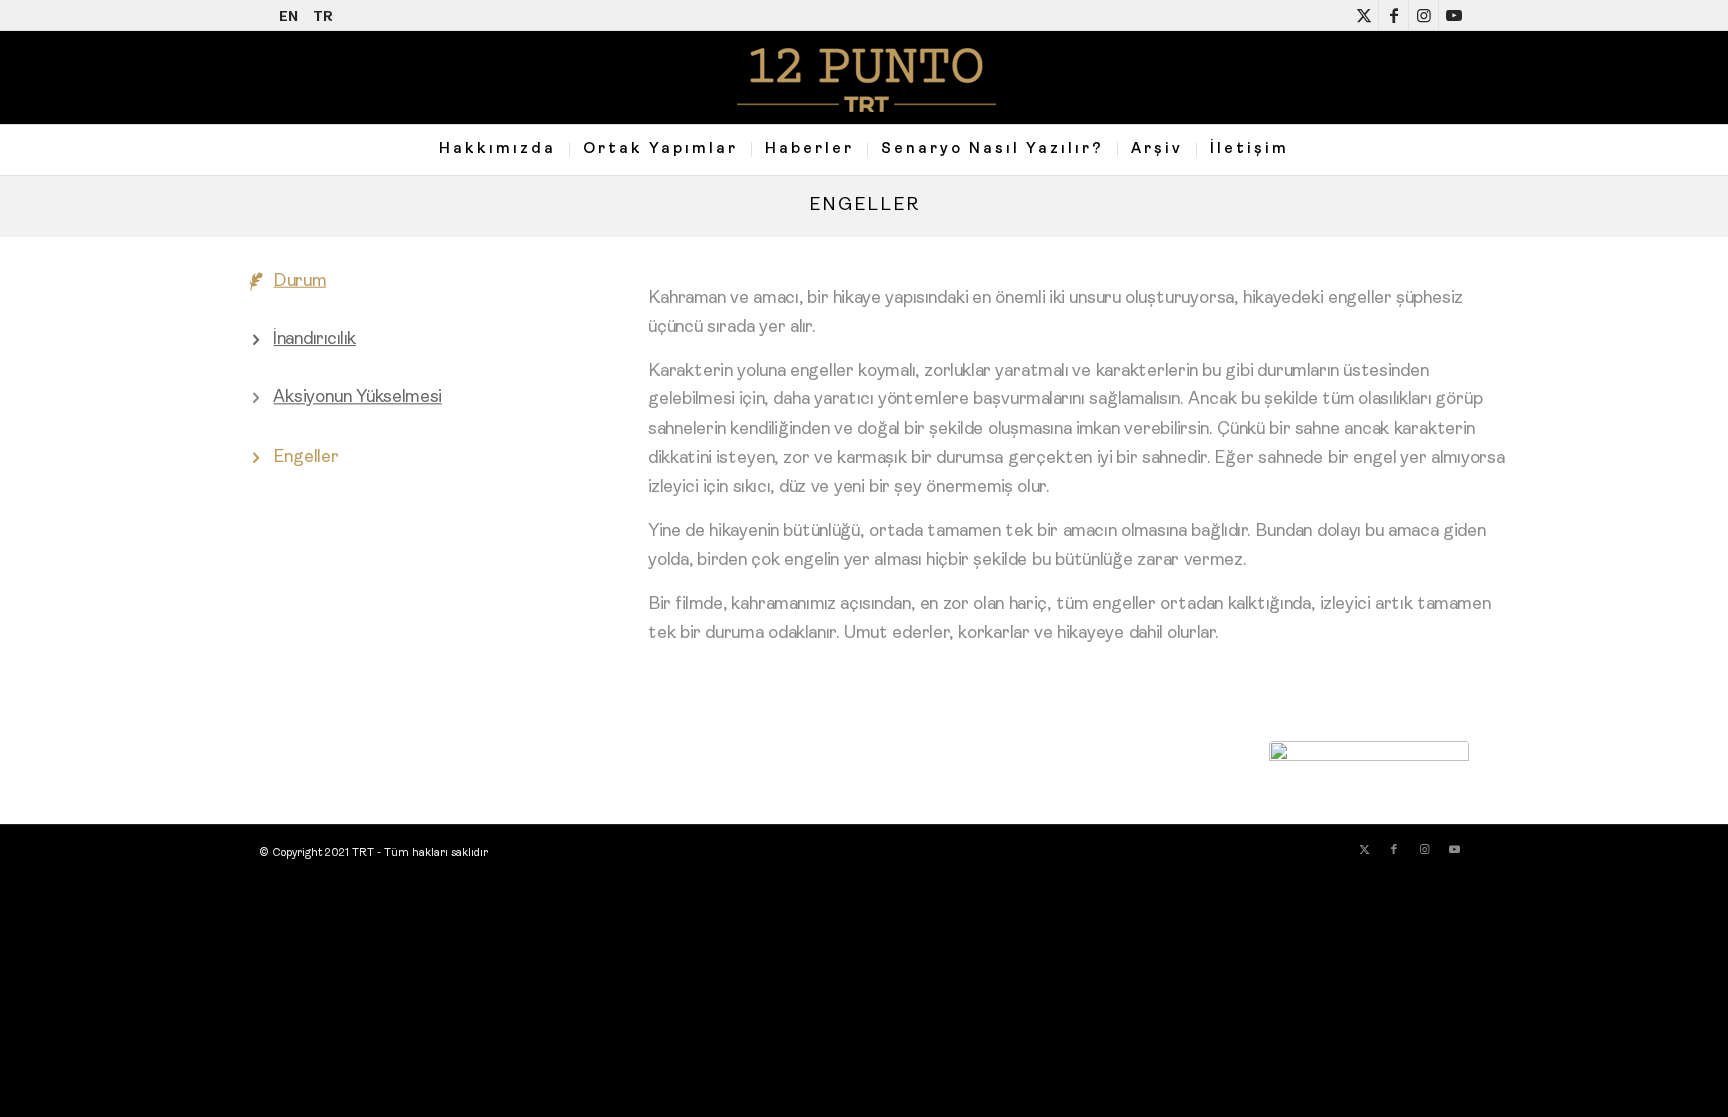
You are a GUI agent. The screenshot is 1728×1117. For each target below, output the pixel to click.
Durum (299, 282)
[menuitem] (497, 150)
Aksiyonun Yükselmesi (357, 399)
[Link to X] (1363, 15)
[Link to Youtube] (1454, 15)
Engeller (864, 206)
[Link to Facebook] (1393, 15)
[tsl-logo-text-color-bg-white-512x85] (1369, 757)
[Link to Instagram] (1423, 15)
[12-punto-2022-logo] (864, 77)
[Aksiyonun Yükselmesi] (256, 400)
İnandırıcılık (314, 340)
